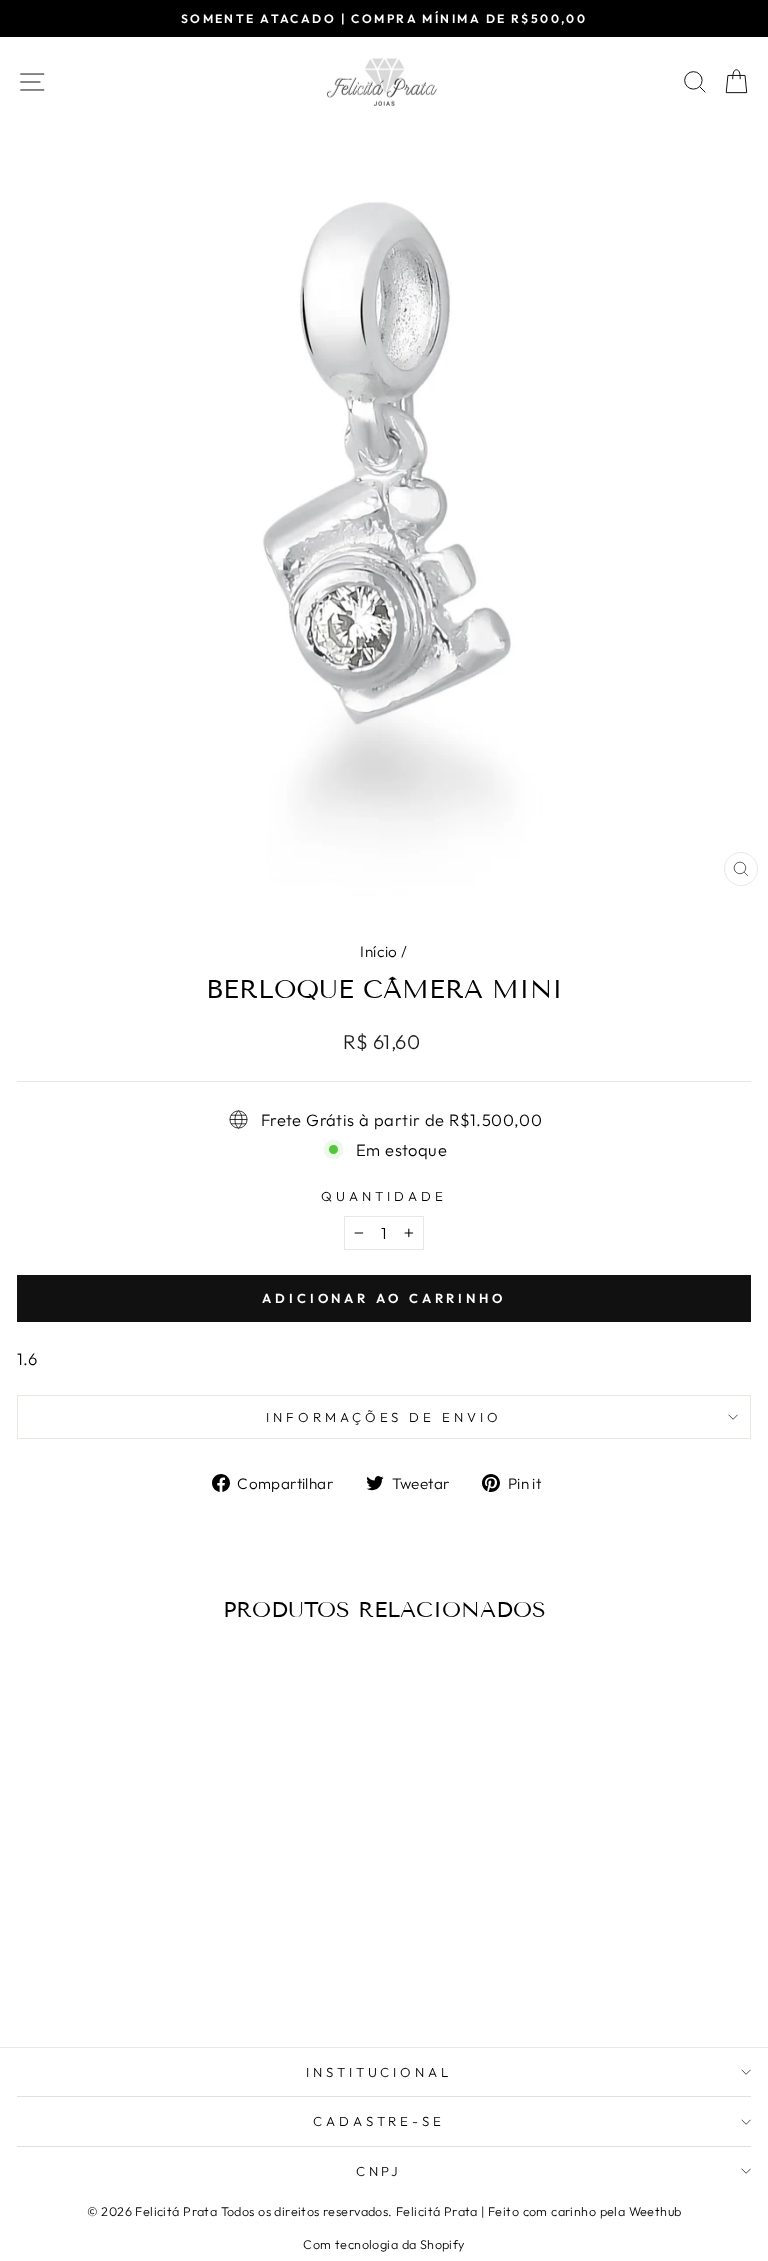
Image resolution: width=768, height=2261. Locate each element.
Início (378, 951)
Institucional (379, 2072)
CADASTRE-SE (379, 2121)
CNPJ (379, 2171)
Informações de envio (384, 1417)
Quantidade (384, 1196)
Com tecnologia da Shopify (383, 2244)
